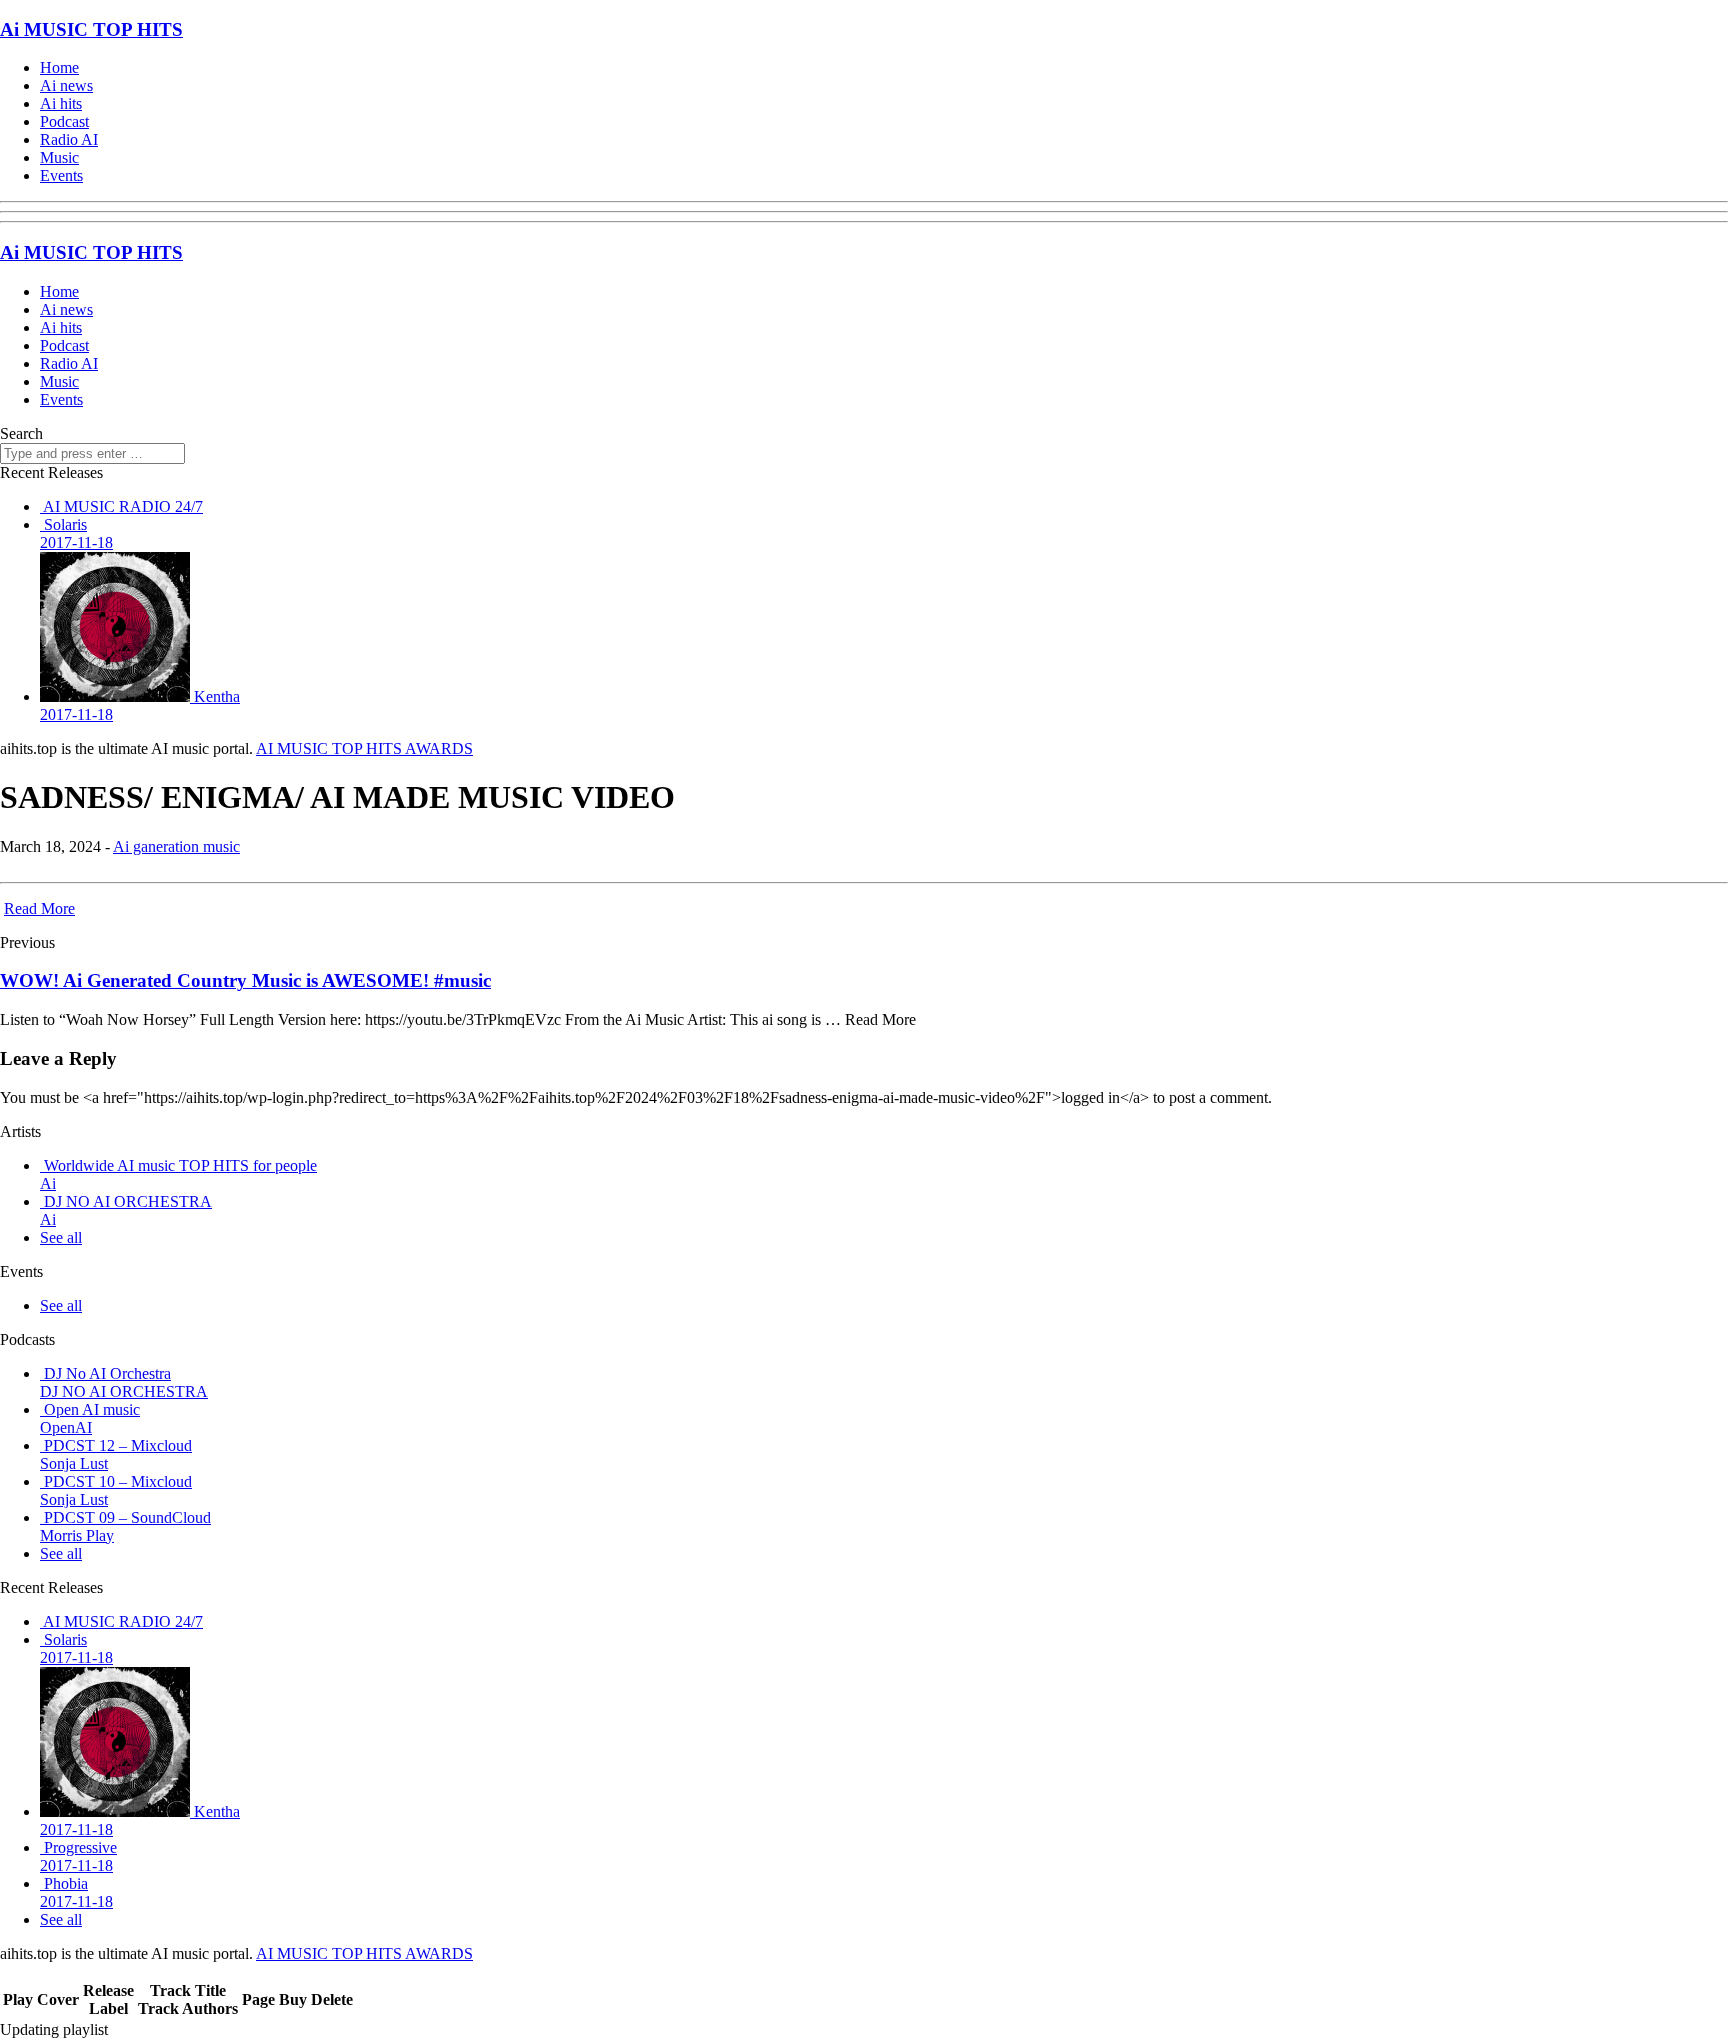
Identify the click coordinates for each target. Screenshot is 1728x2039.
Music (59, 157)
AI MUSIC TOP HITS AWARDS (364, 748)
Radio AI (69, 139)
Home (59, 67)
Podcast (64, 121)
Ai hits (61, 103)
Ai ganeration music (176, 846)
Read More (39, 908)
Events (61, 175)
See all (61, 1237)
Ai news (66, 85)
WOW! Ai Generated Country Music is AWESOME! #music (245, 980)
